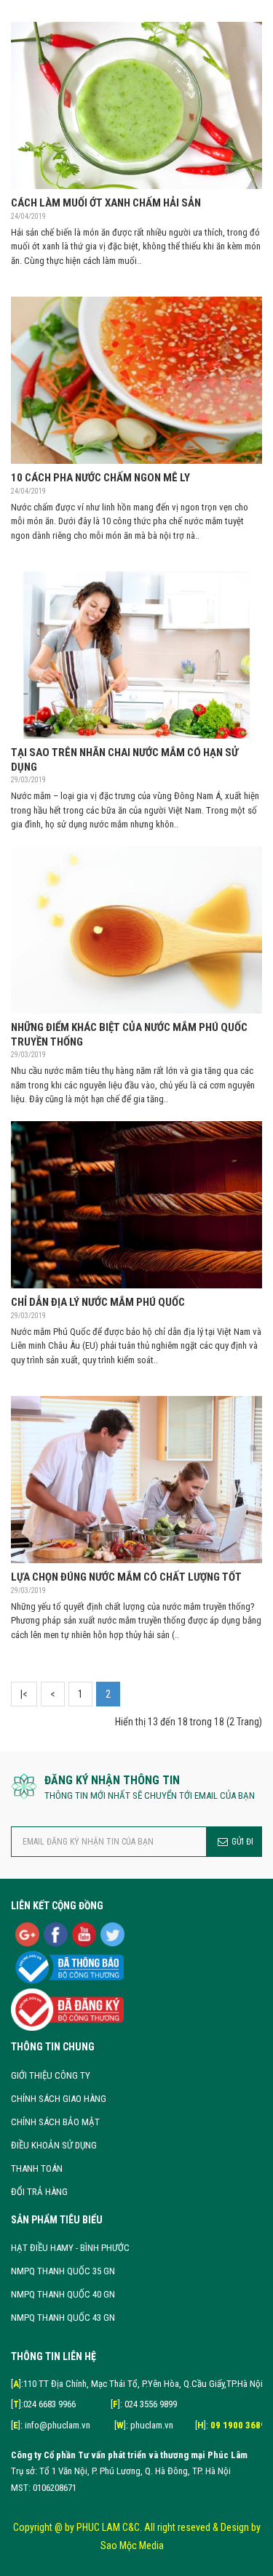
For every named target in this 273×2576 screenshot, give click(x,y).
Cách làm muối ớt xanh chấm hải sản (106, 203)
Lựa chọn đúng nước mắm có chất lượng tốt (126, 1577)
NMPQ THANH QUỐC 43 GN (63, 2318)
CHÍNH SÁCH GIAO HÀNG (59, 2099)
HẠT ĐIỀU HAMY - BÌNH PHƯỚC (70, 2248)
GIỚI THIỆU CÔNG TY (51, 2075)
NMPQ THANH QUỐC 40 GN (63, 2294)
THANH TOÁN (37, 2168)
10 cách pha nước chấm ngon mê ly (100, 478)
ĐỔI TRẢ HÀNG (39, 2192)
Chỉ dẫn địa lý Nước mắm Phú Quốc (98, 1302)
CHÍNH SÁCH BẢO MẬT (55, 2122)
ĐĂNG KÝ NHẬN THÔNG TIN (112, 1780)
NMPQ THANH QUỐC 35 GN (63, 2271)
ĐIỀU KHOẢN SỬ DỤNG (54, 2145)
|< (24, 1694)
